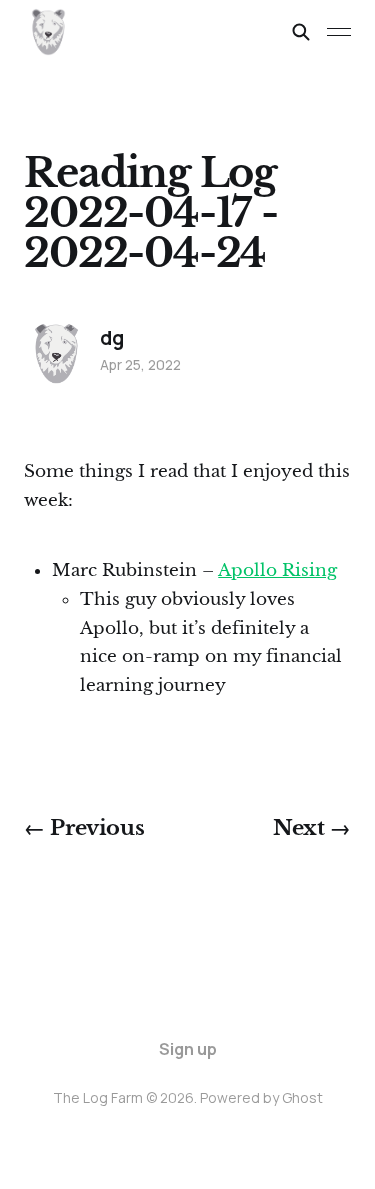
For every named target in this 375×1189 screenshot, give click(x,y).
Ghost (302, 1097)
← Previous (84, 828)
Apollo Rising (277, 570)
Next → (312, 828)
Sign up (188, 1049)
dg (112, 338)
